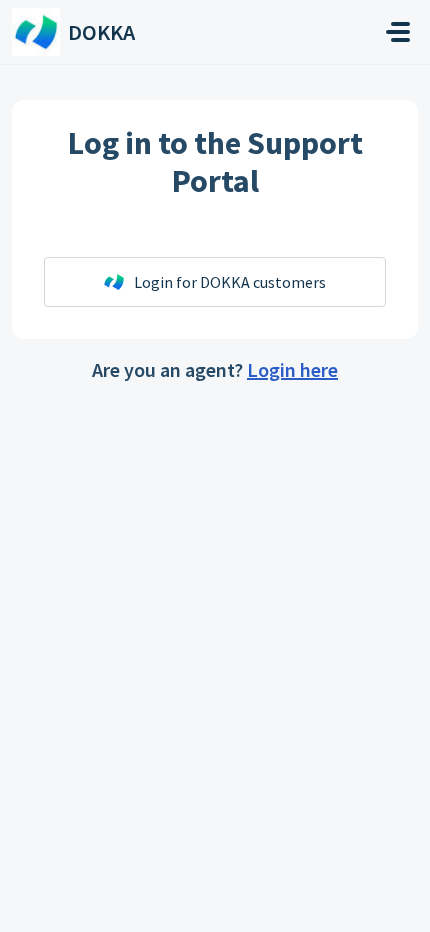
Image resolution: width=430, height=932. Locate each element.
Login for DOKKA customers (230, 282)
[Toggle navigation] (398, 32)
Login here (292, 369)
